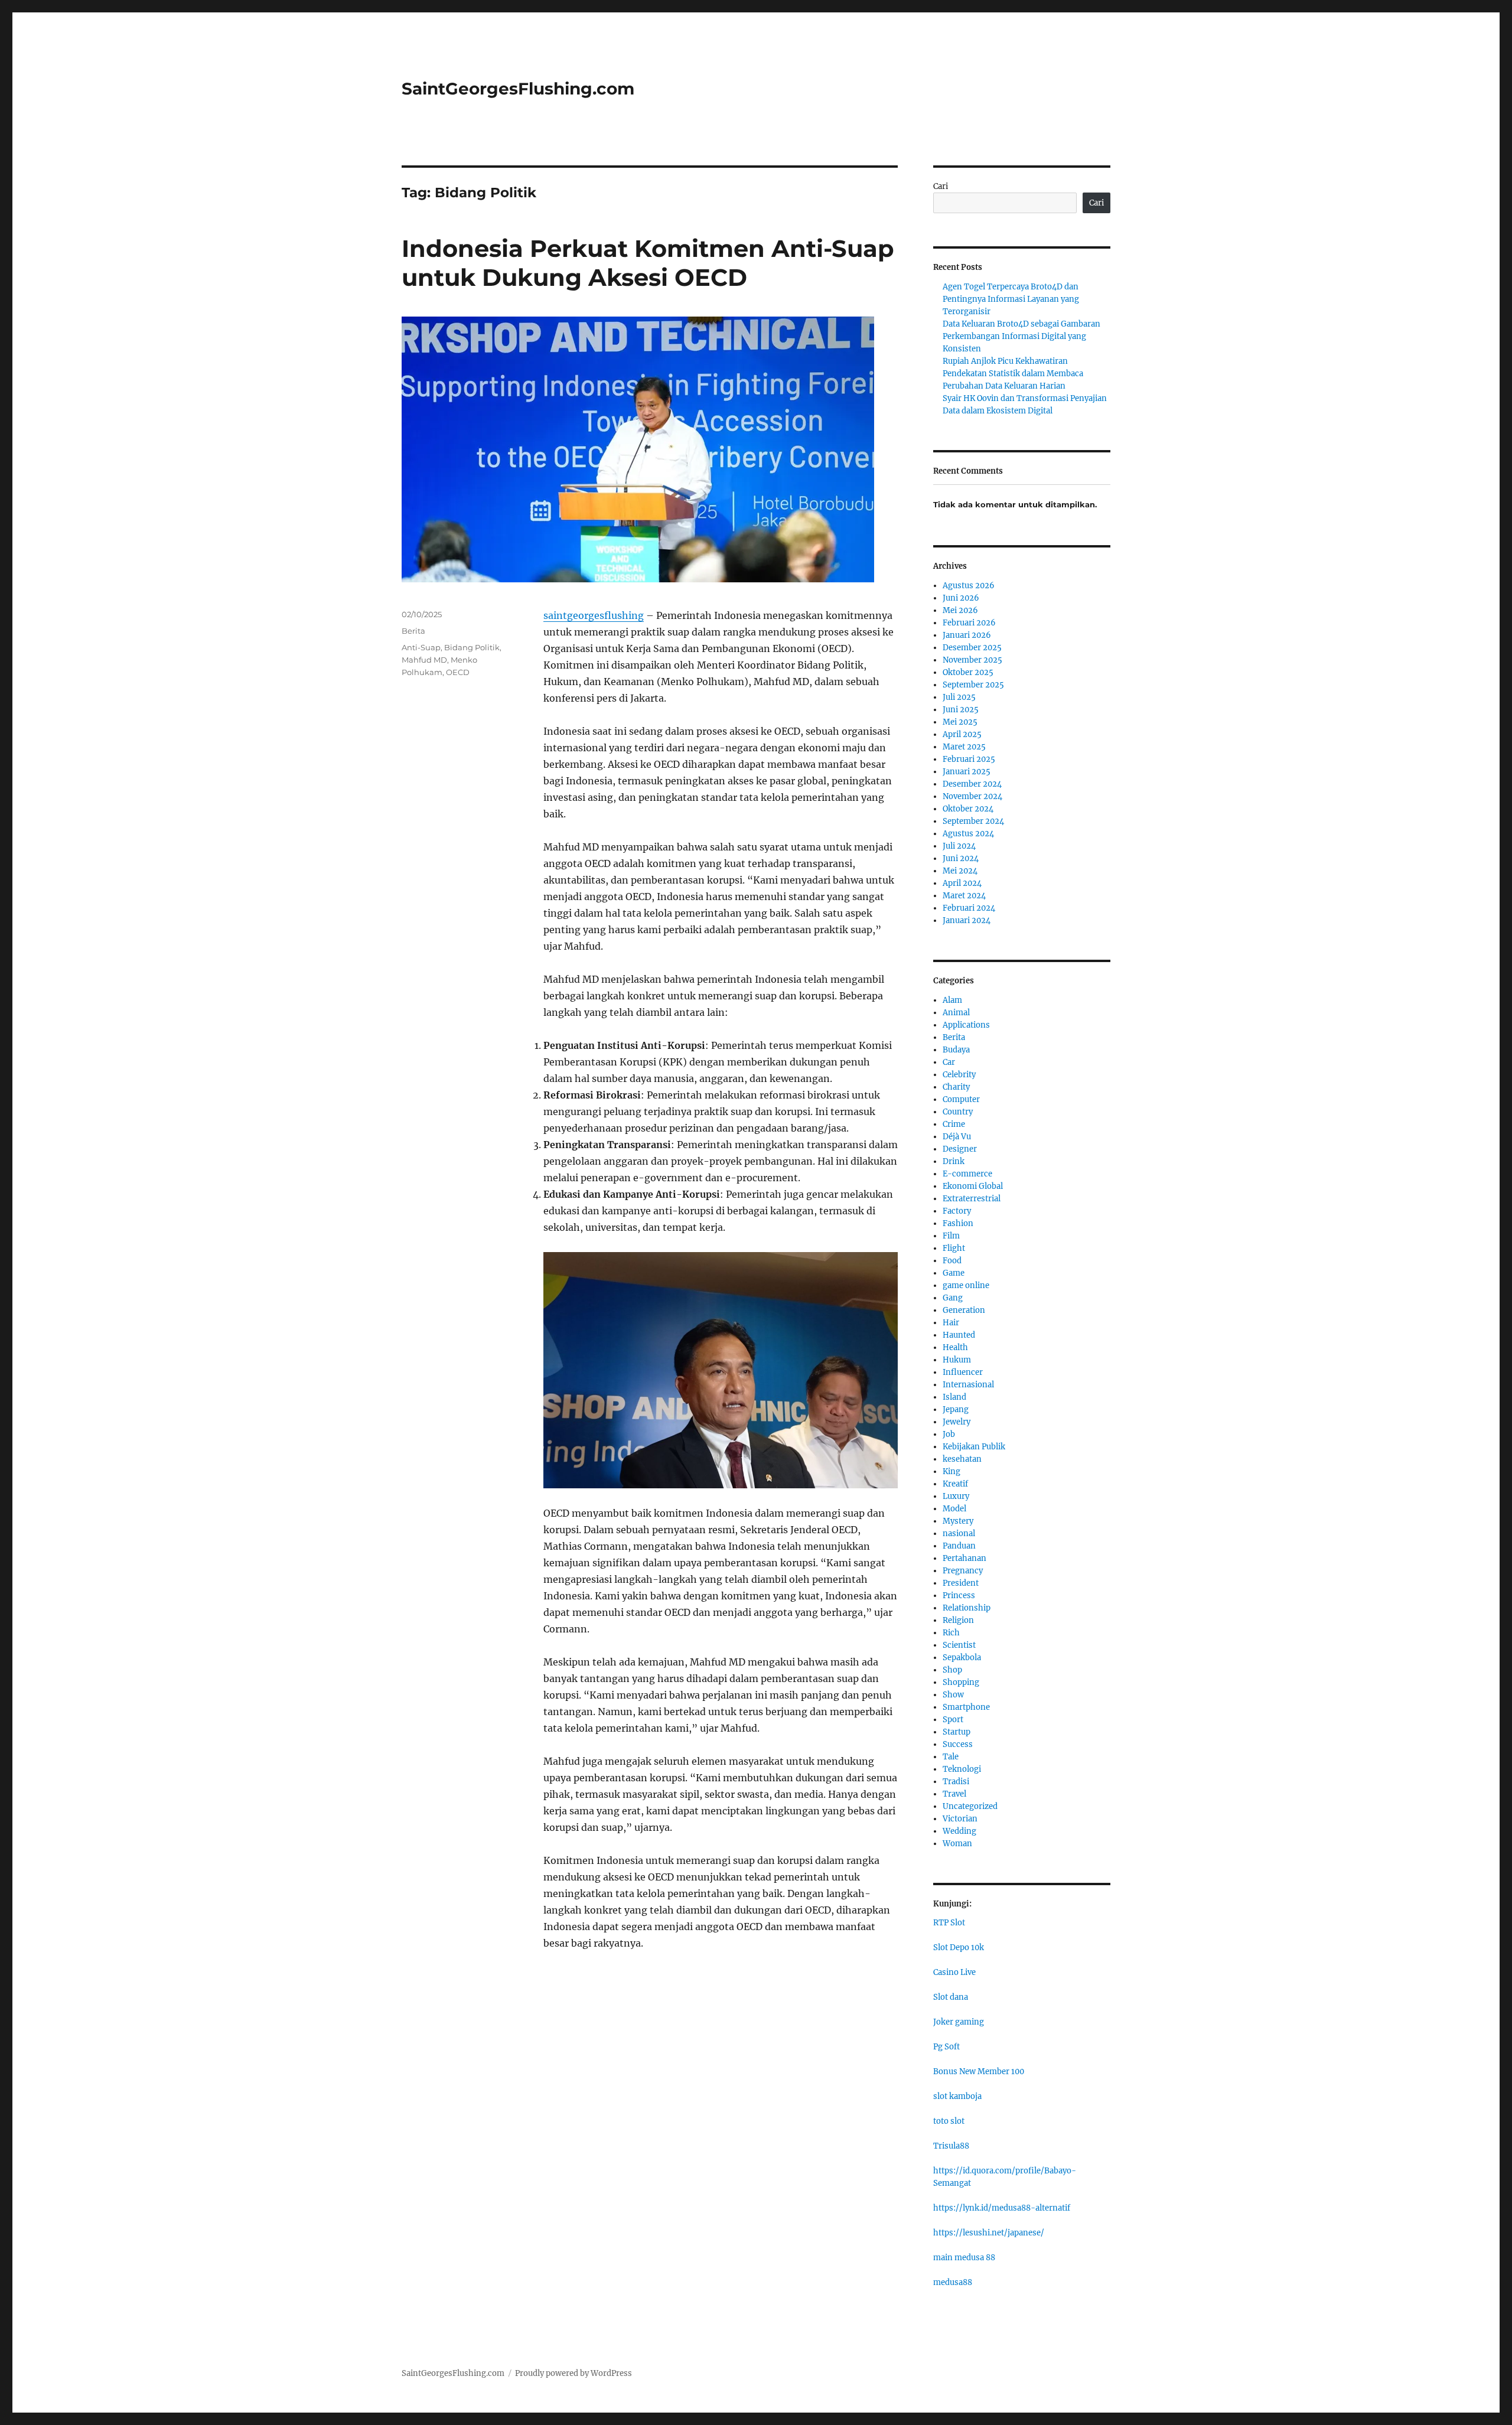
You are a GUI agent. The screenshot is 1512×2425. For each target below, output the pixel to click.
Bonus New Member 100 (979, 2072)
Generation (964, 1310)
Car (949, 1062)
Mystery (958, 1521)
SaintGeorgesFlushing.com (518, 89)
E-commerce (967, 1174)
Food (952, 1261)
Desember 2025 (972, 648)
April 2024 (962, 883)
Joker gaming (959, 2022)
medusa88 (953, 2282)
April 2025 (962, 734)
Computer (961, 1099)
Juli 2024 (959, 846)
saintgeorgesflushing (594, 615)
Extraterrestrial (972, 1199)
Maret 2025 (964, 747)
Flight (954, 1248)
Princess (959, 1596)
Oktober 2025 (968, 672)
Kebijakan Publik (974, 1447)
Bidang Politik (472, 647)
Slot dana (951, 1997)
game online (966, 1285)
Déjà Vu (957, 1137)
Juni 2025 (961, 710)
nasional (959, 1533)
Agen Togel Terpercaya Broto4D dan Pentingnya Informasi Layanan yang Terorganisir (1011, 299)
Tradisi (956, 1782)
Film (951, 1236)
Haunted (959, 1335)
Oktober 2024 (968, 809)
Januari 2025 (967, 772)
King (951, 1471)
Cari (941, 186)
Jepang (956, 1409)
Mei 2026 (960, 610)
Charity (956, 1087)
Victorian (960, 1819)
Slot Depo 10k (959, 1948)
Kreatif (955, 1484)
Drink (954, 1161)
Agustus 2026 (969, 586)
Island (954, 1397)
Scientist (959, 1645)
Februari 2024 (969, 908)
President (961, 1583)
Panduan (959, 1546)
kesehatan (962, 1459)
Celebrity (959, 1075)
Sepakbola (962, 1658)
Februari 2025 (969, 759)
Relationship (967, 1608)
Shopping (961, 1682)
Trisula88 (951, 2146)
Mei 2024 (960, 871)
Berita (413, 631)
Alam (952, 1000)
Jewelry (957, 1422)
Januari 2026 (967, 635)
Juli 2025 (959, 697)
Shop (952, 1670)
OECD (458, 672)
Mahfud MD (424, 660)
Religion (958, 1620)
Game (954, 1273)
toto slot (949, 2121)
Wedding (959, 1831)
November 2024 (972, 796)
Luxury (956, 1496)
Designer (960, 1149)
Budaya (956, 1050)
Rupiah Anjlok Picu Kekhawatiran (1005, 361)
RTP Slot (949, 1923)
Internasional (968, 1385)
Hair (951, 1323)
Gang (953, 1298)
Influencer (963, 1372)
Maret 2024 (964, 896)
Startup (957, 1732)
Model (954, 1509)
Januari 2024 (967, 920)
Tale (951, 1757)
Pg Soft (946, 2047)
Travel (954, 1794)
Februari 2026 (969, 623)
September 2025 (973, 685)
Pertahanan (964, 1558)
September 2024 (973, 821)
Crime (954, 1124)
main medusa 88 (964, 2258)
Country (958, 1112)
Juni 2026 (961, 598)
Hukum (957, 1360)
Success (958, 1744)
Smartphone (966, 1707)
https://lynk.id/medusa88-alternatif (1002, 2208)
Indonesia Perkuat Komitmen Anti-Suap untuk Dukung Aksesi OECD (648, 263)
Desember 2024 (972, 784)
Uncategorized (970, 1806)
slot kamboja (957, 2096)
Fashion (958, 1223)
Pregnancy (963, 1571)
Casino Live (954, 1972)
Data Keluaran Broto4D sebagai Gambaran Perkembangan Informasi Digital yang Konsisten (1021, 336)
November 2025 (972, 660)
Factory (957, 1211)
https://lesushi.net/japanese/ (989, 2233)
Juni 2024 (961, 858)
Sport (953, 1720)
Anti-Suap (421, 647)
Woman (957, 1844)
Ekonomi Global (973, 1186)
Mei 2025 (960, 722)
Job (949, 1434)
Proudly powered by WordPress (573, 2373)
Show (953, 1695)
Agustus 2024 (968, 834)
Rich (951, 1633)
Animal (956, 1013)
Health (955, 1347)
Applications (966, 1025)
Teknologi (962, 1769)
